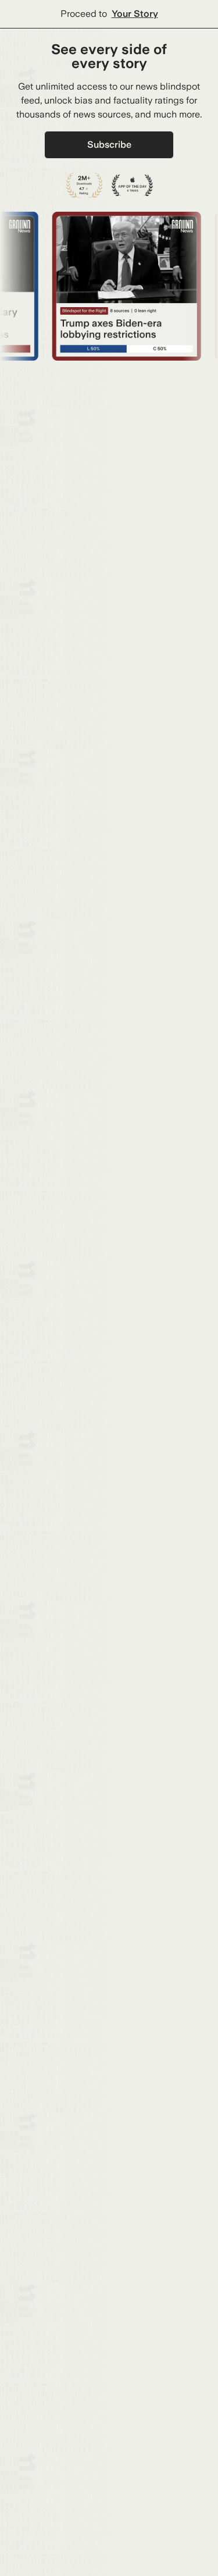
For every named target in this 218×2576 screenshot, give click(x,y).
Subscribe (109, 145)
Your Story (135, 14)
